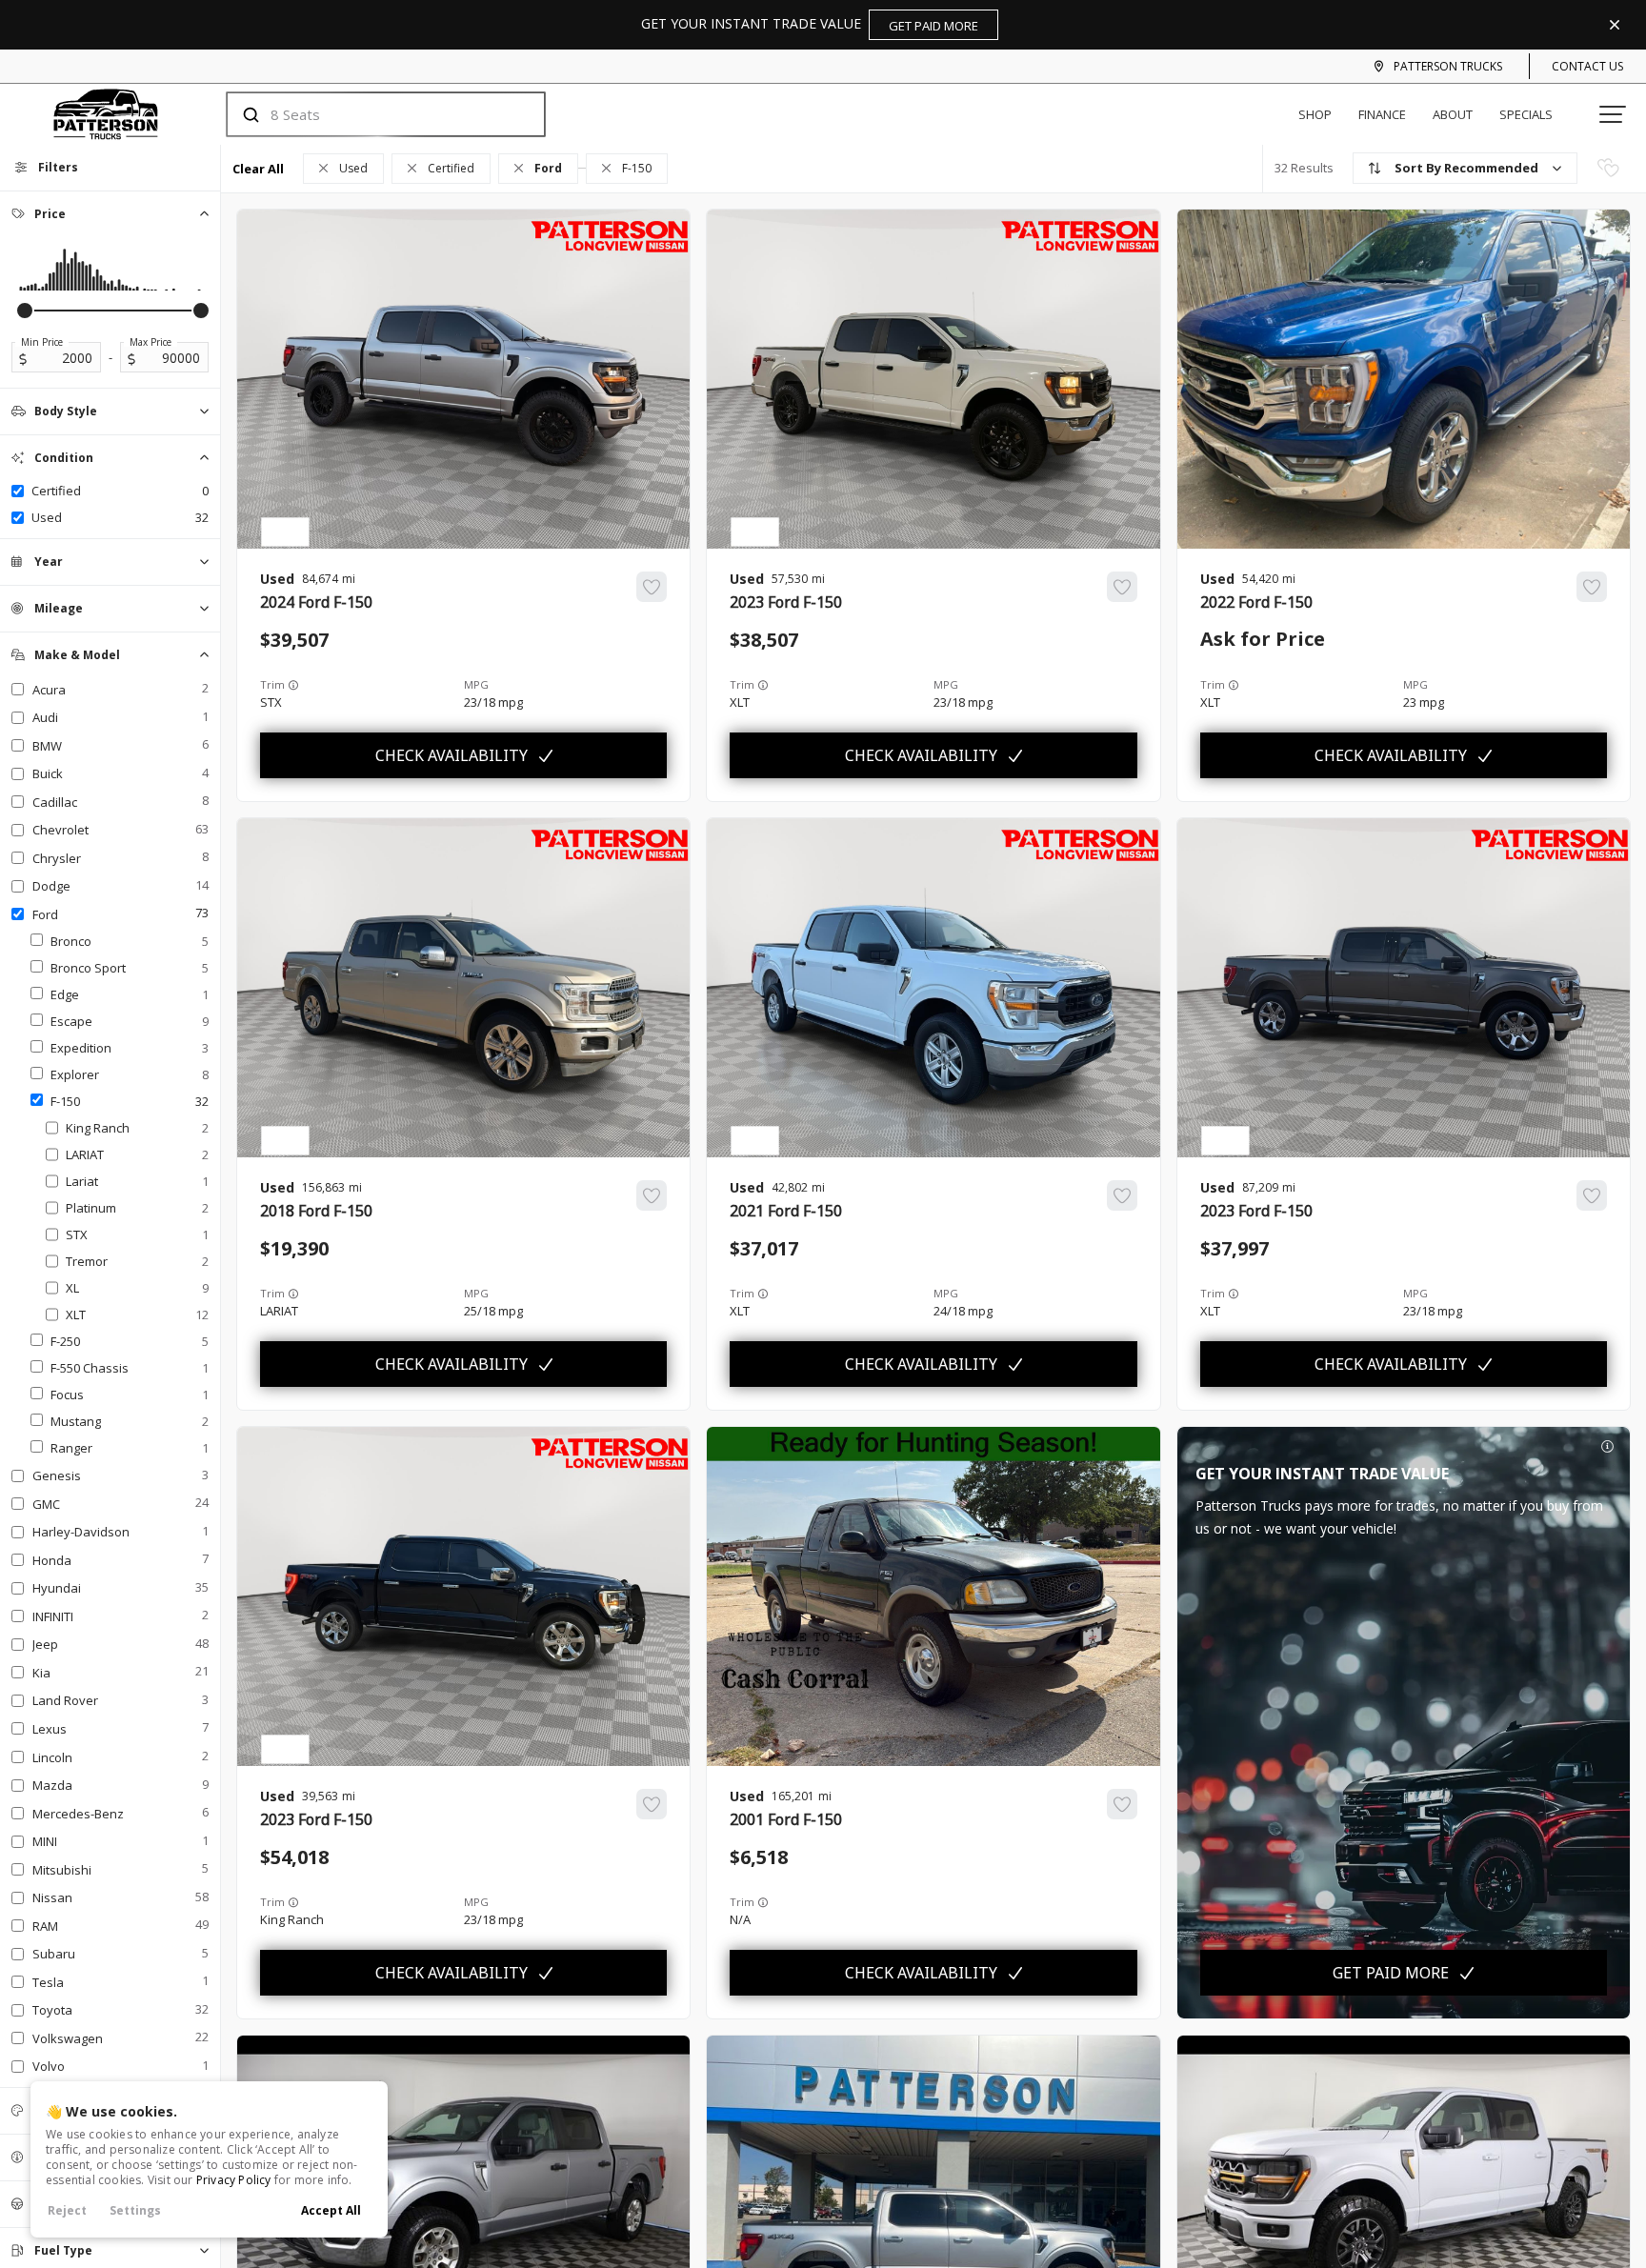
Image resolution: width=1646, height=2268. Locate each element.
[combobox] (367, 114)
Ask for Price (1263, 639)
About (1453, 114)
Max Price (151, 342)
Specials (1526, 114)
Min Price (42, 342)
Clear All (258, 169)
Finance (1382, 114)
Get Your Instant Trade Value (810, 24)
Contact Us (1587, 66)
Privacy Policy (234, 2180)
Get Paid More (1391, 1973)
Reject (67, 2210)
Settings (135, 2210)
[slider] (25, 311)
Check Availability (452, 755)
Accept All (331, 2210)
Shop (1315, 114)
